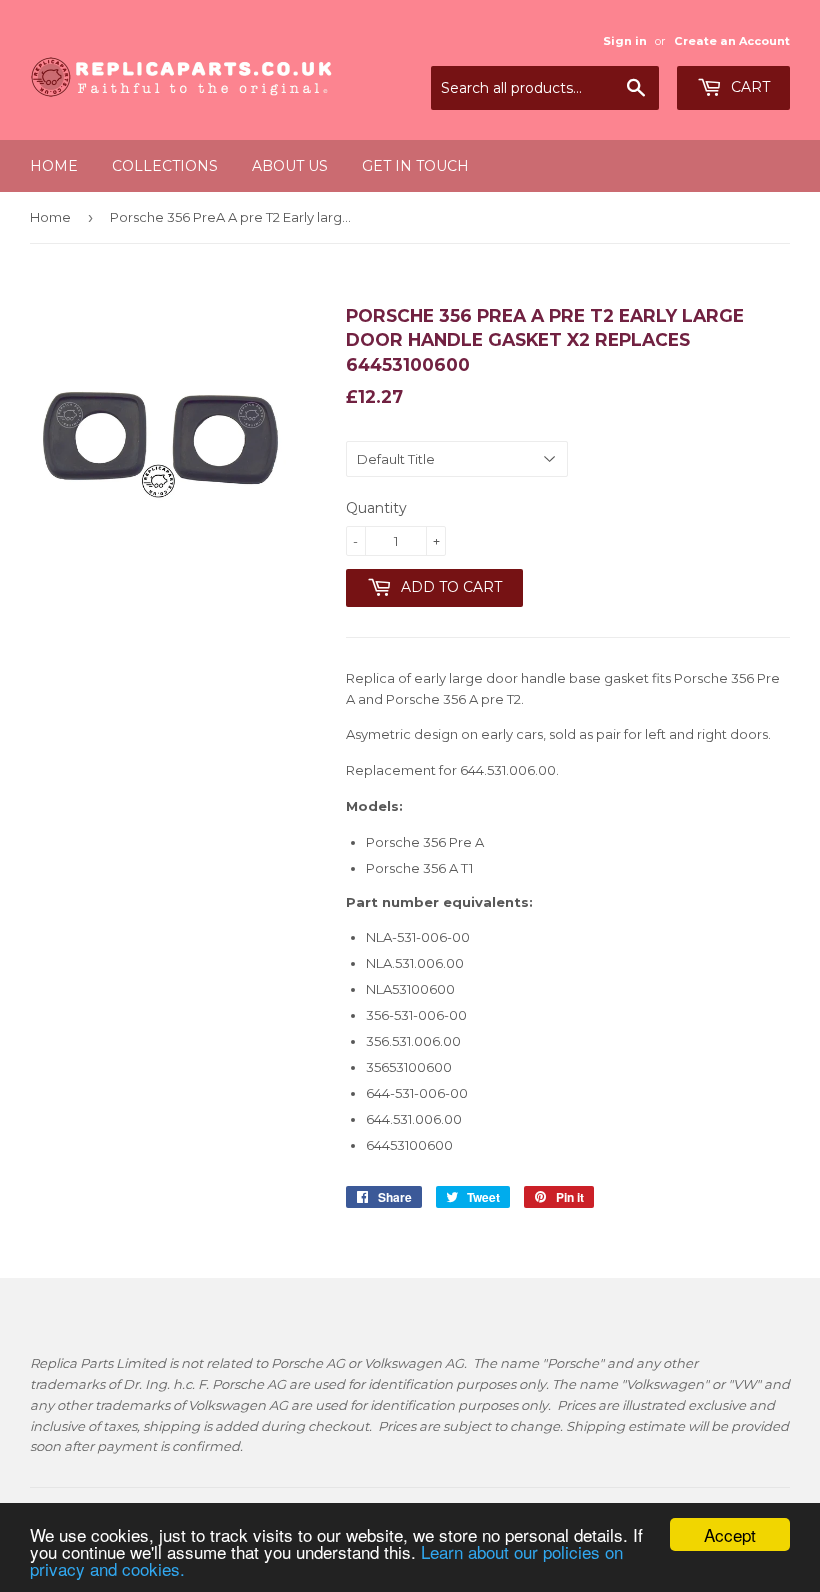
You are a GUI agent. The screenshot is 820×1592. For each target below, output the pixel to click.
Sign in (625, 41)
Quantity (376, 508)
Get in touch (415, 166)
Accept (730, 1534)
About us (290, 166)
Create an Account (732, 41)
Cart (748, 87)
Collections (165, 166)
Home (54, 166)
